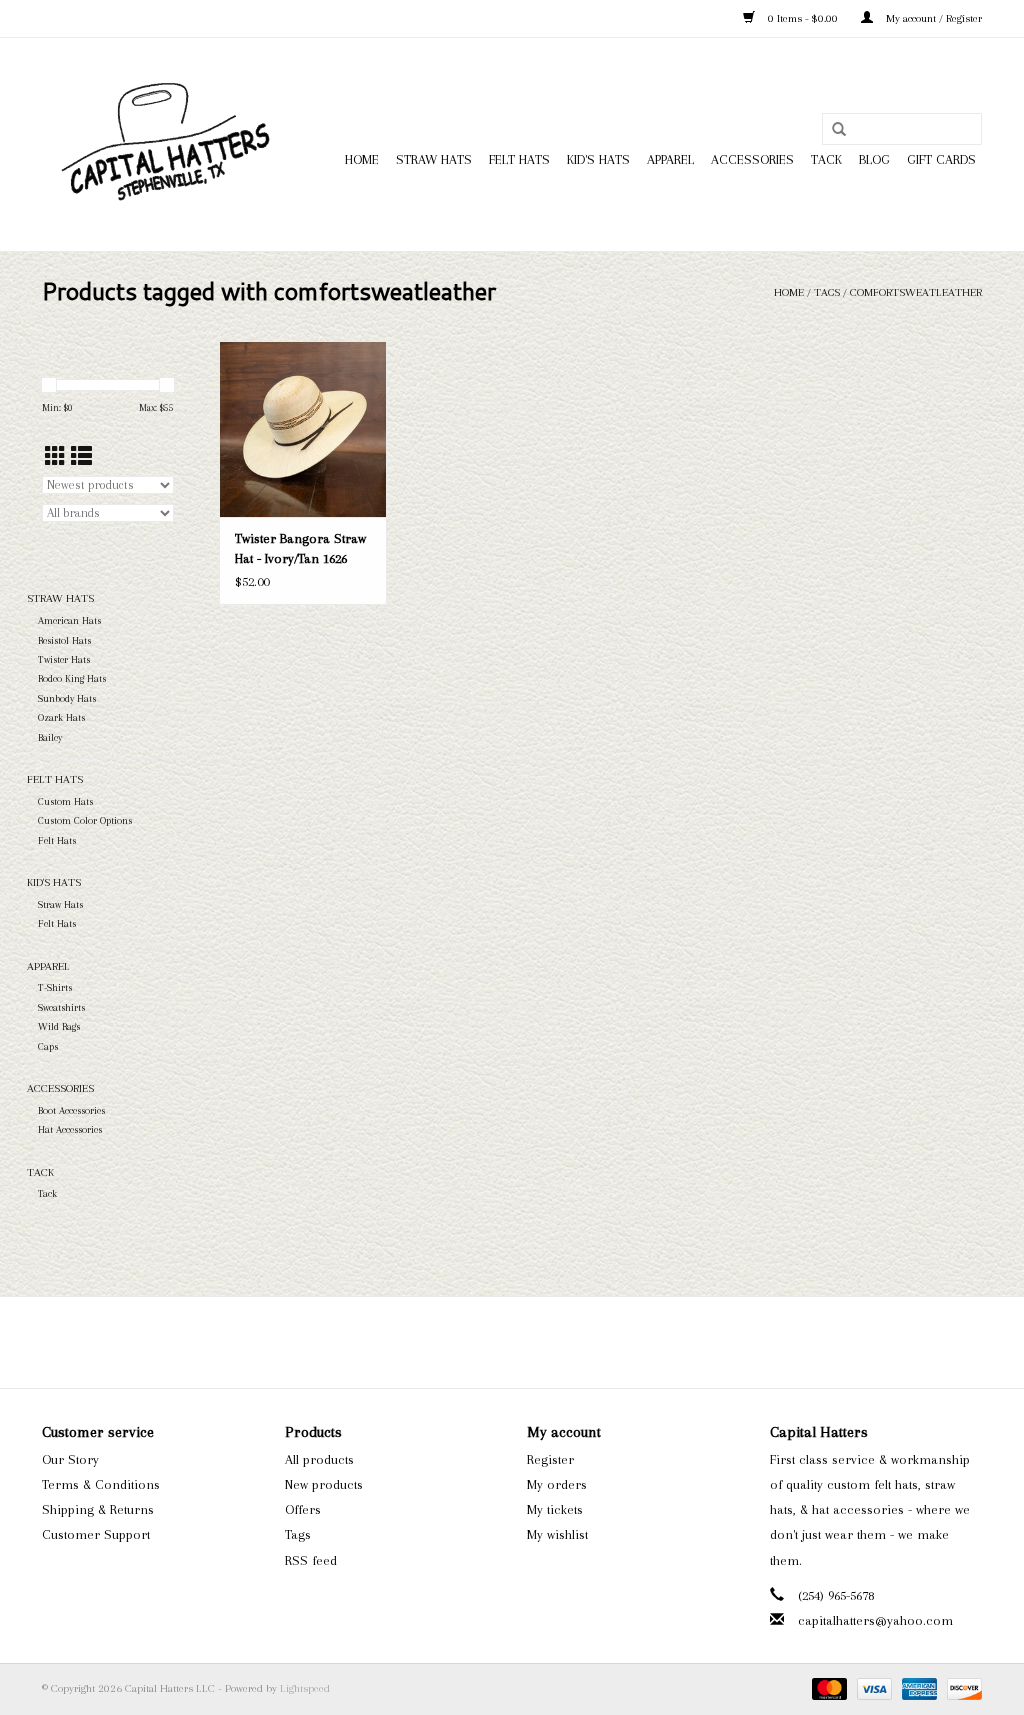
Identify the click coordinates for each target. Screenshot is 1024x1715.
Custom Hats (65, 801)
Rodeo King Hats (72, 678)
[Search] (839, 130)
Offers (303, 1509)
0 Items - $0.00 (803, 18)
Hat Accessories (70, 1129)
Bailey (50, 737)
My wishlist (557, 1534)
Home (362, 159)
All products (319, 1459)
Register (550, 1459)
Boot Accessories (71, 1110)
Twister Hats (64, 659)
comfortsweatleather (916, 292)
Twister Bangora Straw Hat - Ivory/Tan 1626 (300, 548)
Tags (827, 292)
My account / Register (932, 18)
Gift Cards (941, 159)
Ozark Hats (61, 717)
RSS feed (311, 1560)
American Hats (69, 620)
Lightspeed (305, 1688)
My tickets (555, 1509)
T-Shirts (55, 987)
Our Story (70, 1459)
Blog (874, 159)
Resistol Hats (64, 640)
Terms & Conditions (101, 1484)
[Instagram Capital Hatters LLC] (530, 1342)
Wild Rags (59, 1026)
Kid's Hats (598, 159)
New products (324, 1484)
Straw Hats (434, 159)
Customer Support (96, 1534)
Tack (826, 159)
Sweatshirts (61, 1007)
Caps (48, 1046)
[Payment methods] (827, 1688)
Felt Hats (519, 159)
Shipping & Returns (98, 1509)
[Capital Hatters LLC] (164, 144)
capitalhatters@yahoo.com (875, 1620)
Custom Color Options (85, 820)
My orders (557, 1484)
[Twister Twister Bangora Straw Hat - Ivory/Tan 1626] (303, 429)
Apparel (670, 159)
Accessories (752, 159)
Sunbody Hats (67, 698)
